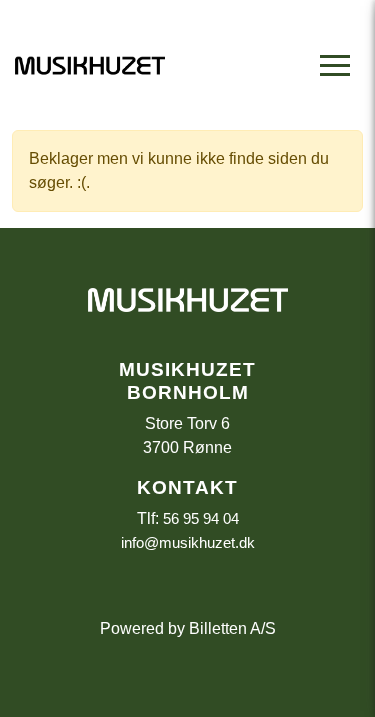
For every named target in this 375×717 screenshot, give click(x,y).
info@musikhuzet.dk (188, 542)
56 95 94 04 (201, 518)
